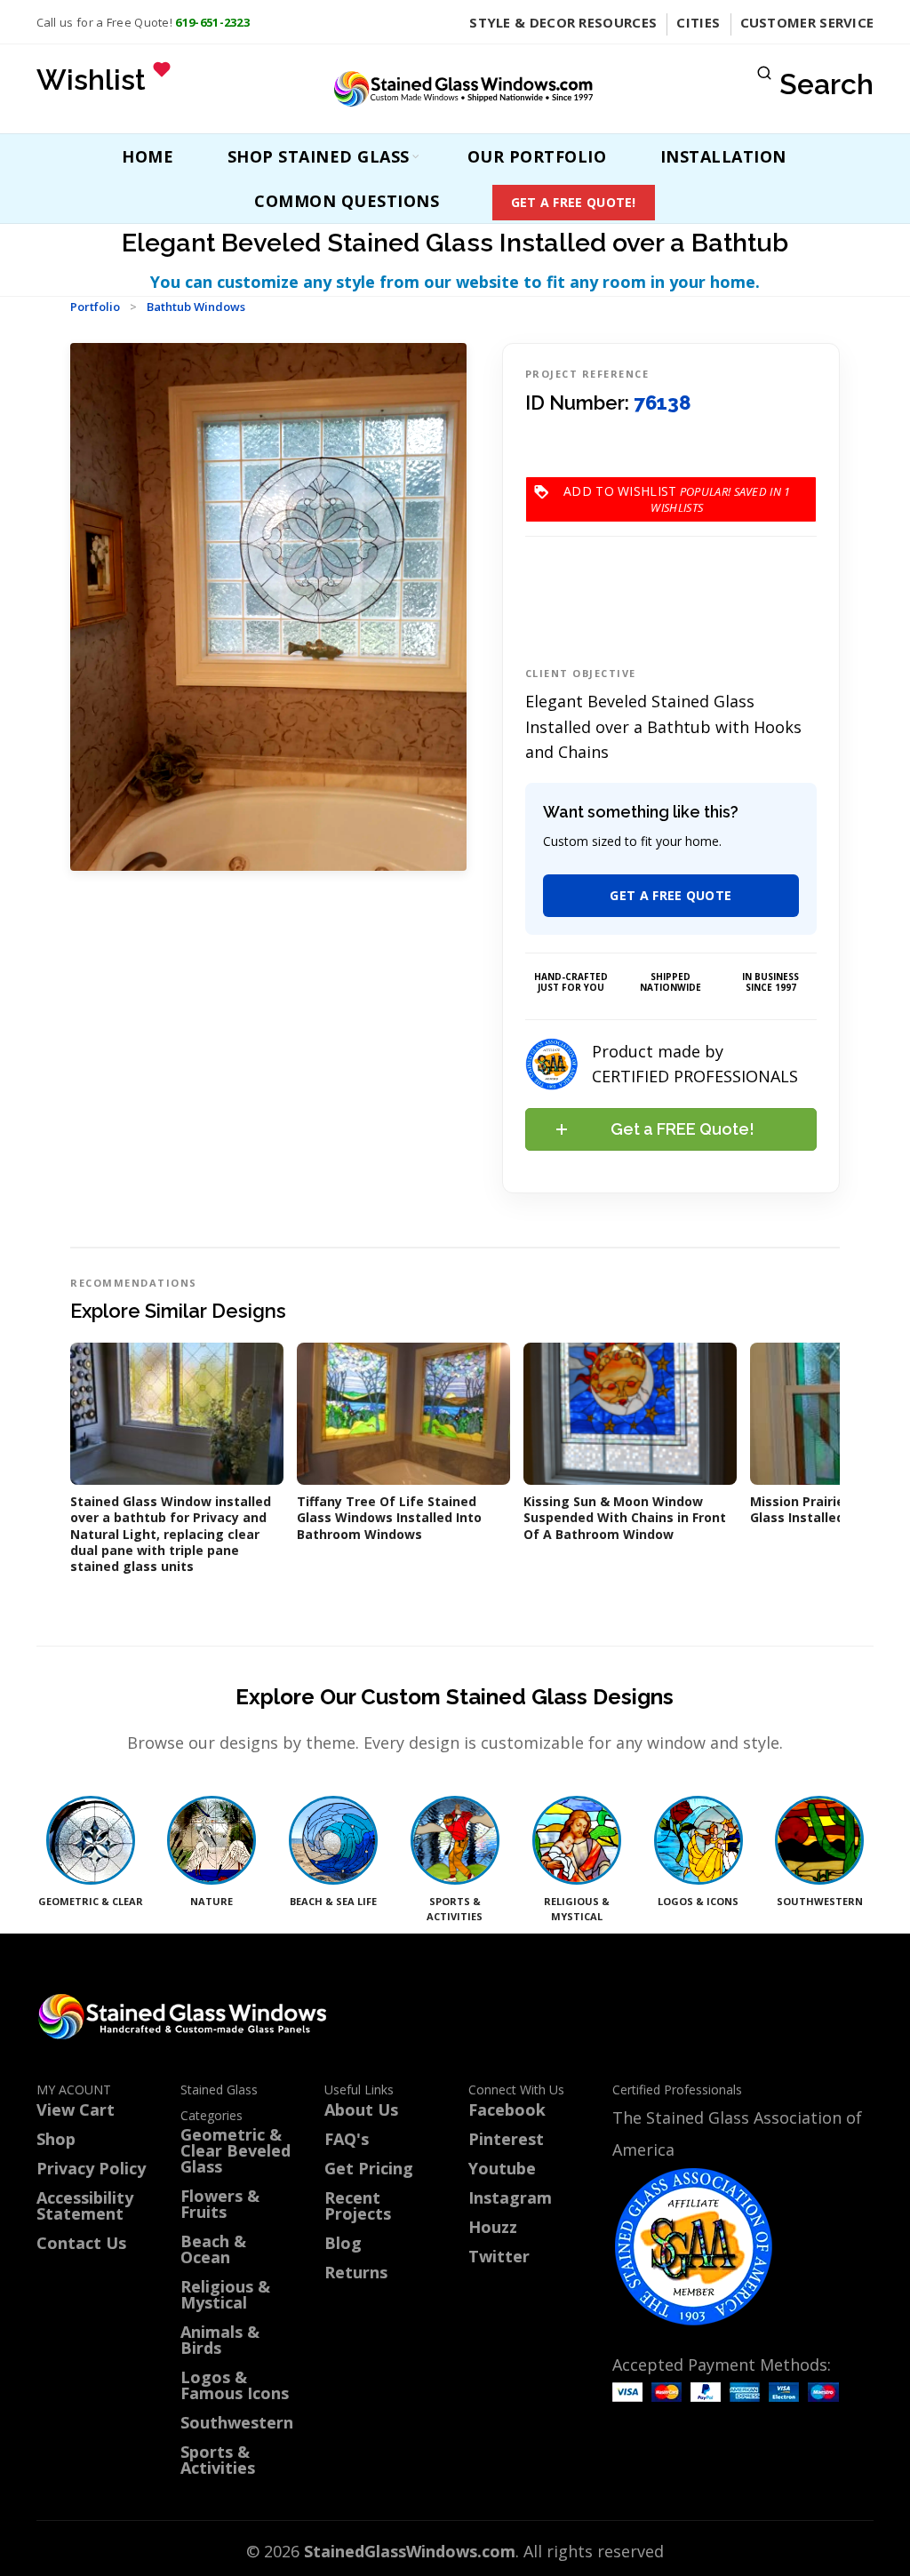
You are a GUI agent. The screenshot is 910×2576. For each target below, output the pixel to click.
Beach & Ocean (213, 2249)
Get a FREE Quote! (574, 202)
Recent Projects (358, 2205)
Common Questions (347, 201)
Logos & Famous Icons (235, 2385)
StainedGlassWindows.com (410, 2551)
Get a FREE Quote (671, 895)
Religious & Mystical (225, 2294)
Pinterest (506, 2139)
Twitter (499, 2256)
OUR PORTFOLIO (537, 156)
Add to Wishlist (677, 491)
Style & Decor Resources (563, 22)
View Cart (76, 2109)
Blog (343, 2243)
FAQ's (347, 2139)
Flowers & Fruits (220, 2204)
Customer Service (807, 22)
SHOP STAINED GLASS (319, 156)
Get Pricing (369, 2168)
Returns (356, 2272)
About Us (361, 2109)
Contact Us (81, 2243)
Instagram (510, 2197)
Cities (698, 22)
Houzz (493, 2227)
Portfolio (95, 307)
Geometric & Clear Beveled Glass (235, 2150)
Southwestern (237, 2422)
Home (148, 156)
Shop (56, 2139)
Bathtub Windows (196, 307)
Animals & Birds (220, 2340)
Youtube (502, 2168)
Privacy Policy (91, 2168)
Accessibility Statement (85, 2205)
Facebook (507, 2109)
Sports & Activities (218, 2460)
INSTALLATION (723, 156)
